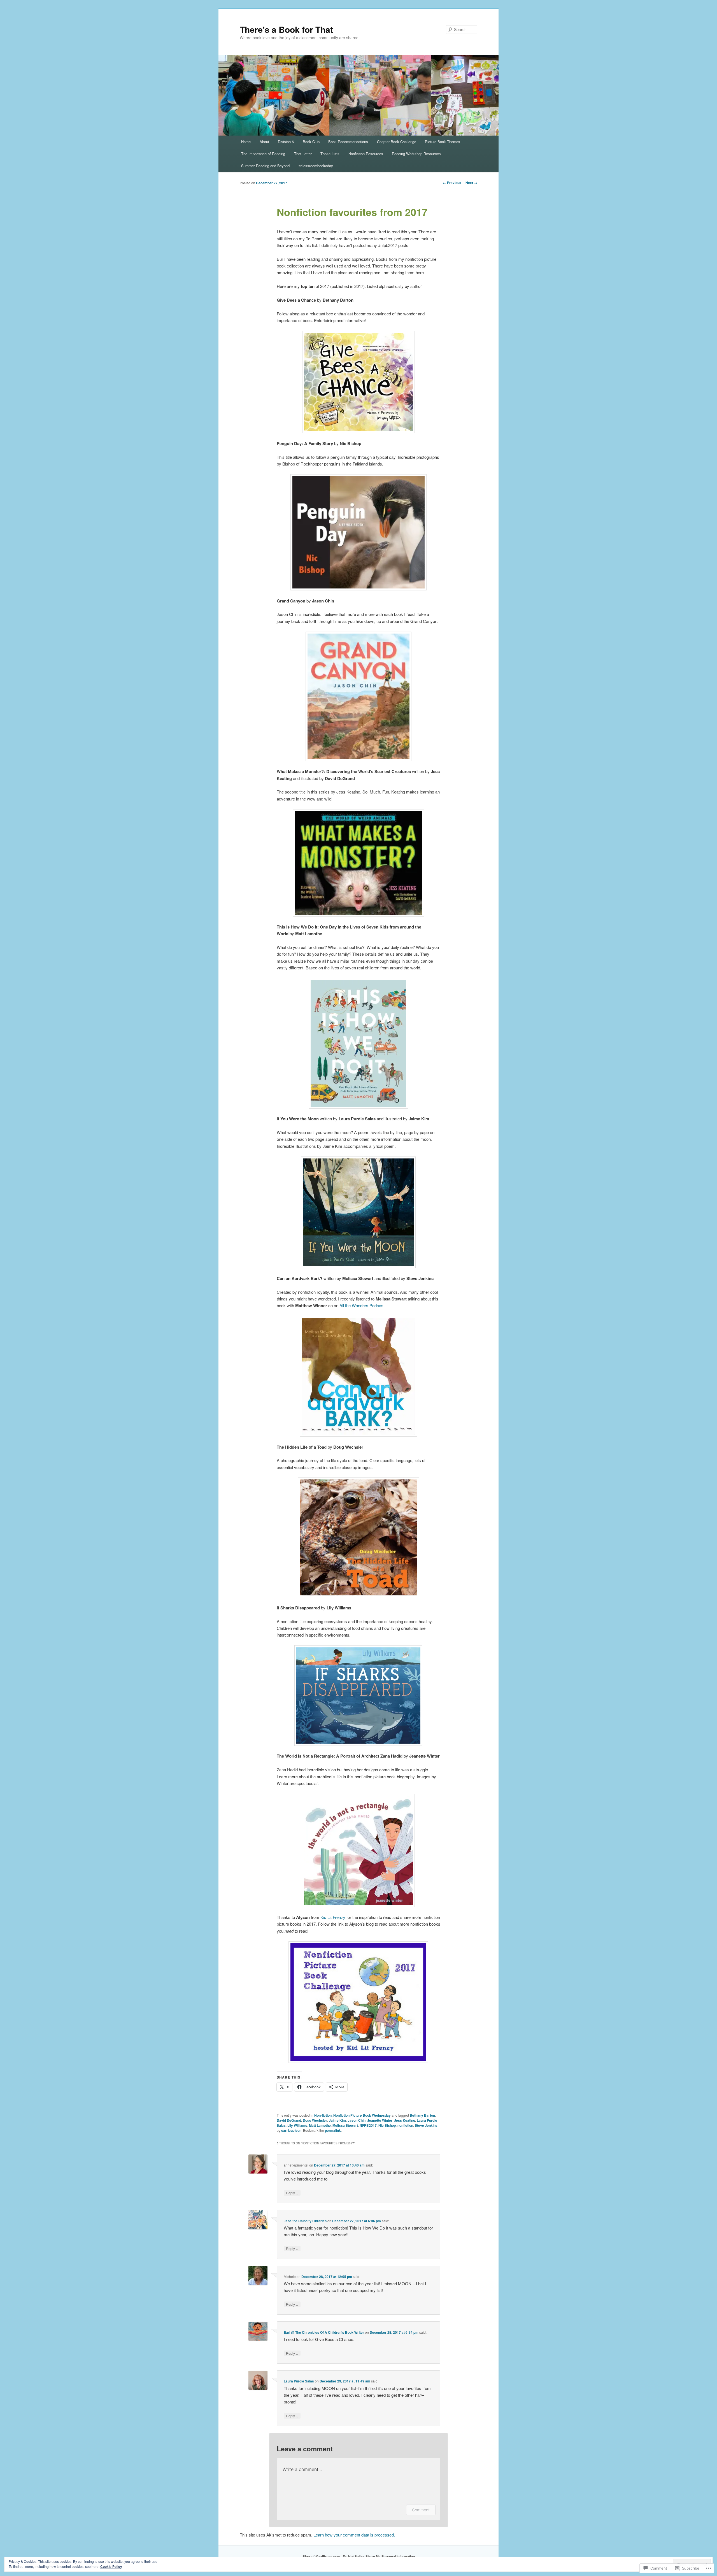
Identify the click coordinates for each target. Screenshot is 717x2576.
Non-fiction (323, 2115)
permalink (333, 2130)
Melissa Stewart (345, 2125)
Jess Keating (405, 2120)
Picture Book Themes (443, 142)
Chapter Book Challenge (397, 142)
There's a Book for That (286, 29)
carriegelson (291, 2130)
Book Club (311, 142)
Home (246, 142)
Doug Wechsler (315, 2120)
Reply (292, 2193)
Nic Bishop (387, 2125)
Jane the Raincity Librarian (305, 2221)
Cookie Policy (111, 2566)
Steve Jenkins (426, 2125)
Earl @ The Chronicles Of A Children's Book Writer (324, 2332)
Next (471, 183)
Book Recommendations (348, 142)
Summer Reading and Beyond (265, 166)
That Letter (303, 154)
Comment (421, 2510)
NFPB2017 (368, 2125)
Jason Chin (357, 2120)
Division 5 (286, 142)
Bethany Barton (422, 2115)
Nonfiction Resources (366, 154)
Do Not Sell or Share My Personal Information (379, 2556)
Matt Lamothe (320, 2125)
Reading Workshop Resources (416, 154)
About (264, 142)
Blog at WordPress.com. (322, 2556)
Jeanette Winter (380, 2120)
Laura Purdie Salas (299, 2381)
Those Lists (330, 154)
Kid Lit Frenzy (333, 1917)
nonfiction (405, 2125)
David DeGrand (289, 2120)
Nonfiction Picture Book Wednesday (362, 2115)
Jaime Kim (337, 2120)
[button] (358, 382)
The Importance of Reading (263, 154)
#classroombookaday (316, 166)
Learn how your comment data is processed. (354, 2535)
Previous (452, 183)
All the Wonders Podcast (362, 1305)
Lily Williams (297, 2125)
